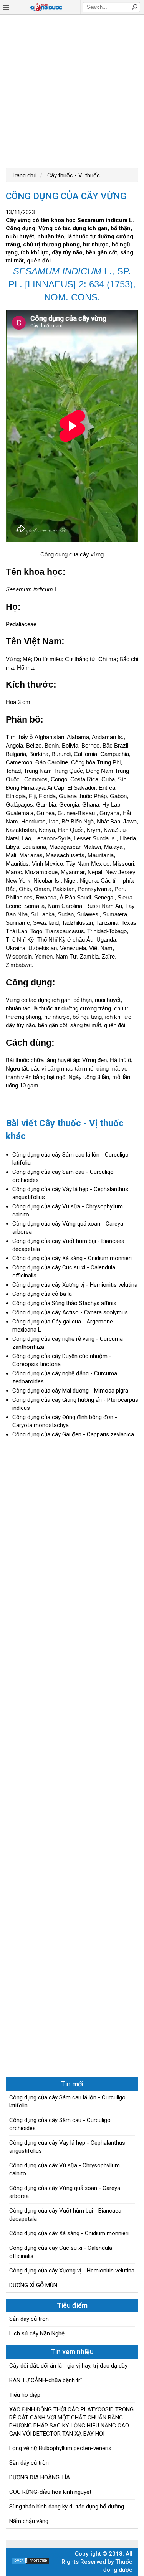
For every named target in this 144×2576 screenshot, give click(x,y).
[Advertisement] (72, 90)
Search (134, 7)
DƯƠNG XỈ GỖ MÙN (33, 2285)
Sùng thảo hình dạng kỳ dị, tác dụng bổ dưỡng (67, 2507)
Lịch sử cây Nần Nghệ (37, 2333)
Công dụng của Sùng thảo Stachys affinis (64, 1303)
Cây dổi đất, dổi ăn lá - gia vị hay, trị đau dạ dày (68, 2366)
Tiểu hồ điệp (25, 2395)
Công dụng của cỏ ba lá (42, 1294)
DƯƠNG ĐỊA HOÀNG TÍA (40, 2477)
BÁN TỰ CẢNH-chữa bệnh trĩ (46, 2380)
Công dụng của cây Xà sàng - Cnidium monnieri (72, 1258)
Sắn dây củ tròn (29, 2319)
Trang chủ (24, 175)
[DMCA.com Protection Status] (31, 2563)
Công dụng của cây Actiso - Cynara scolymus (70, 1312)
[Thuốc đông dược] (46, 7)
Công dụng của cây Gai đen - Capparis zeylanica (73, 1434)
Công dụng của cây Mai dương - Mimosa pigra (70, 1391)
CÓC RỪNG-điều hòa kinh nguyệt (50, 2492)
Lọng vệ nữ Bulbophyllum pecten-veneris (60, 2448)
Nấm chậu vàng (29, 2521)
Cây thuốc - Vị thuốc (73, 175)
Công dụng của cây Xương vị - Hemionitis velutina (75, 1285)
